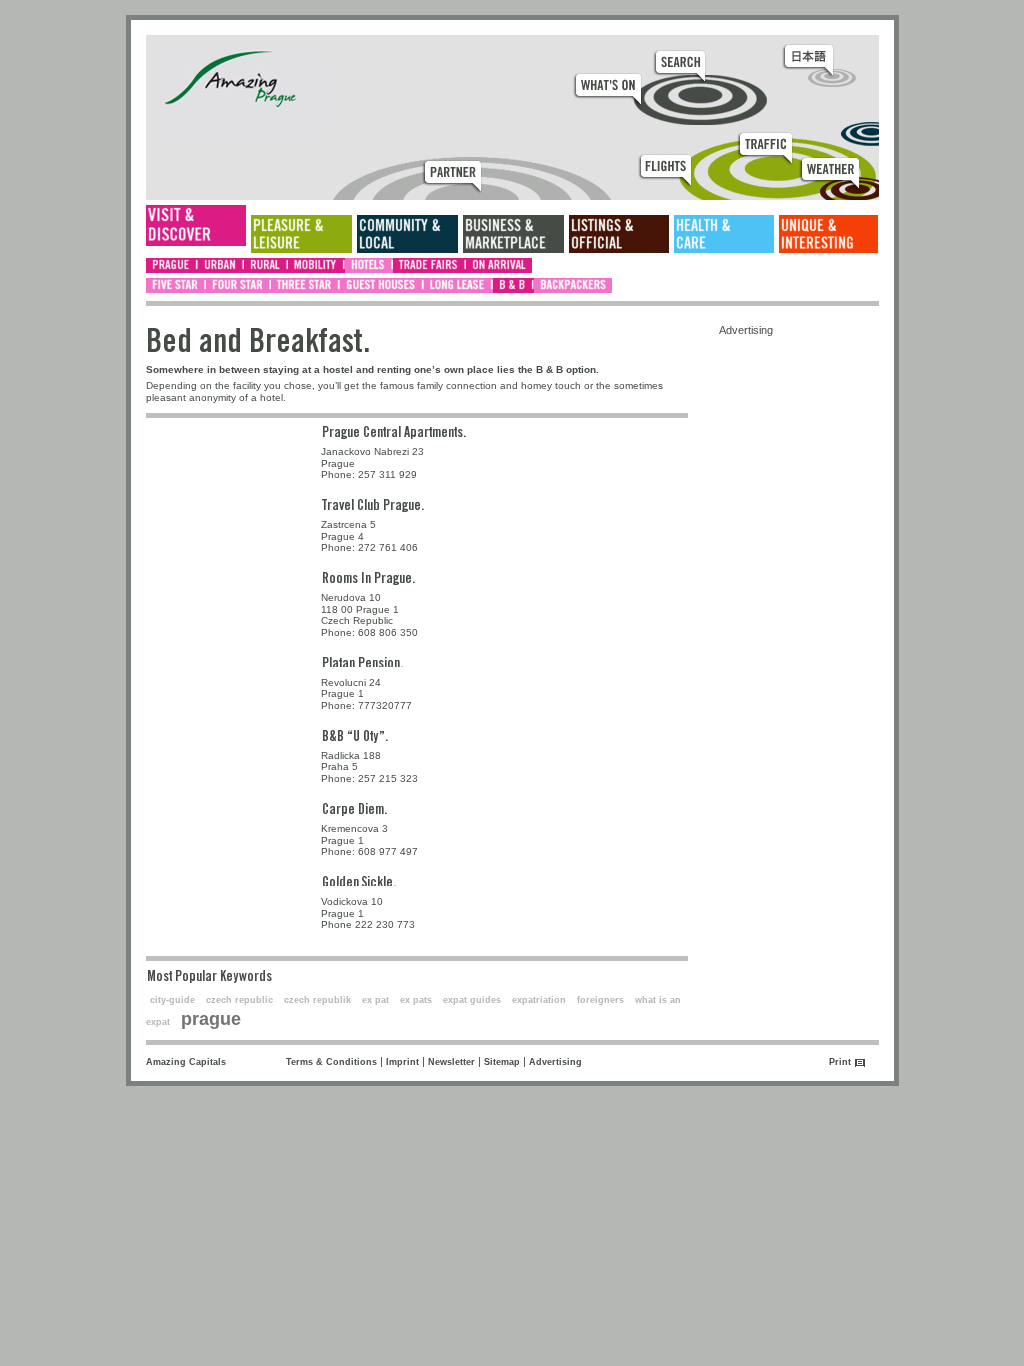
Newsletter (451, 1062)
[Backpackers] (573, 285)
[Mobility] (316, 265)
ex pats (416, 1000)
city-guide (172, 1000)
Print (840, 1062)
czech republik (317, 1000)
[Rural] (266, 265)
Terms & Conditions (331, 1062)
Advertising (555, 1062)
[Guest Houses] (382, 285)
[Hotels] (369, 265)
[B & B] (513, 285)
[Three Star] (305, 285)
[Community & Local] (407, 234)
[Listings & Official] (619, 234)
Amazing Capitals (186, 1062)
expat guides (472, 1000)
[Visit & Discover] (196, 225)
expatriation (539, 1000)
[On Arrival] (499, 265)
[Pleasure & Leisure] (301, 234)
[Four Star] (238, 285)
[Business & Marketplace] (513, 234)
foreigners (600, 1000)
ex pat (375, 1000)
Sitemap (502, 1062)
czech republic (239, 1000)
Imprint (402, 1062)
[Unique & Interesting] (828, 234)
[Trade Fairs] (429, 265)
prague (211, 1019)
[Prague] (172, 265)
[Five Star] (176, 285)
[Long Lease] (458, 285)
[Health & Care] (724, 234)
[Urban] (221, 265)
